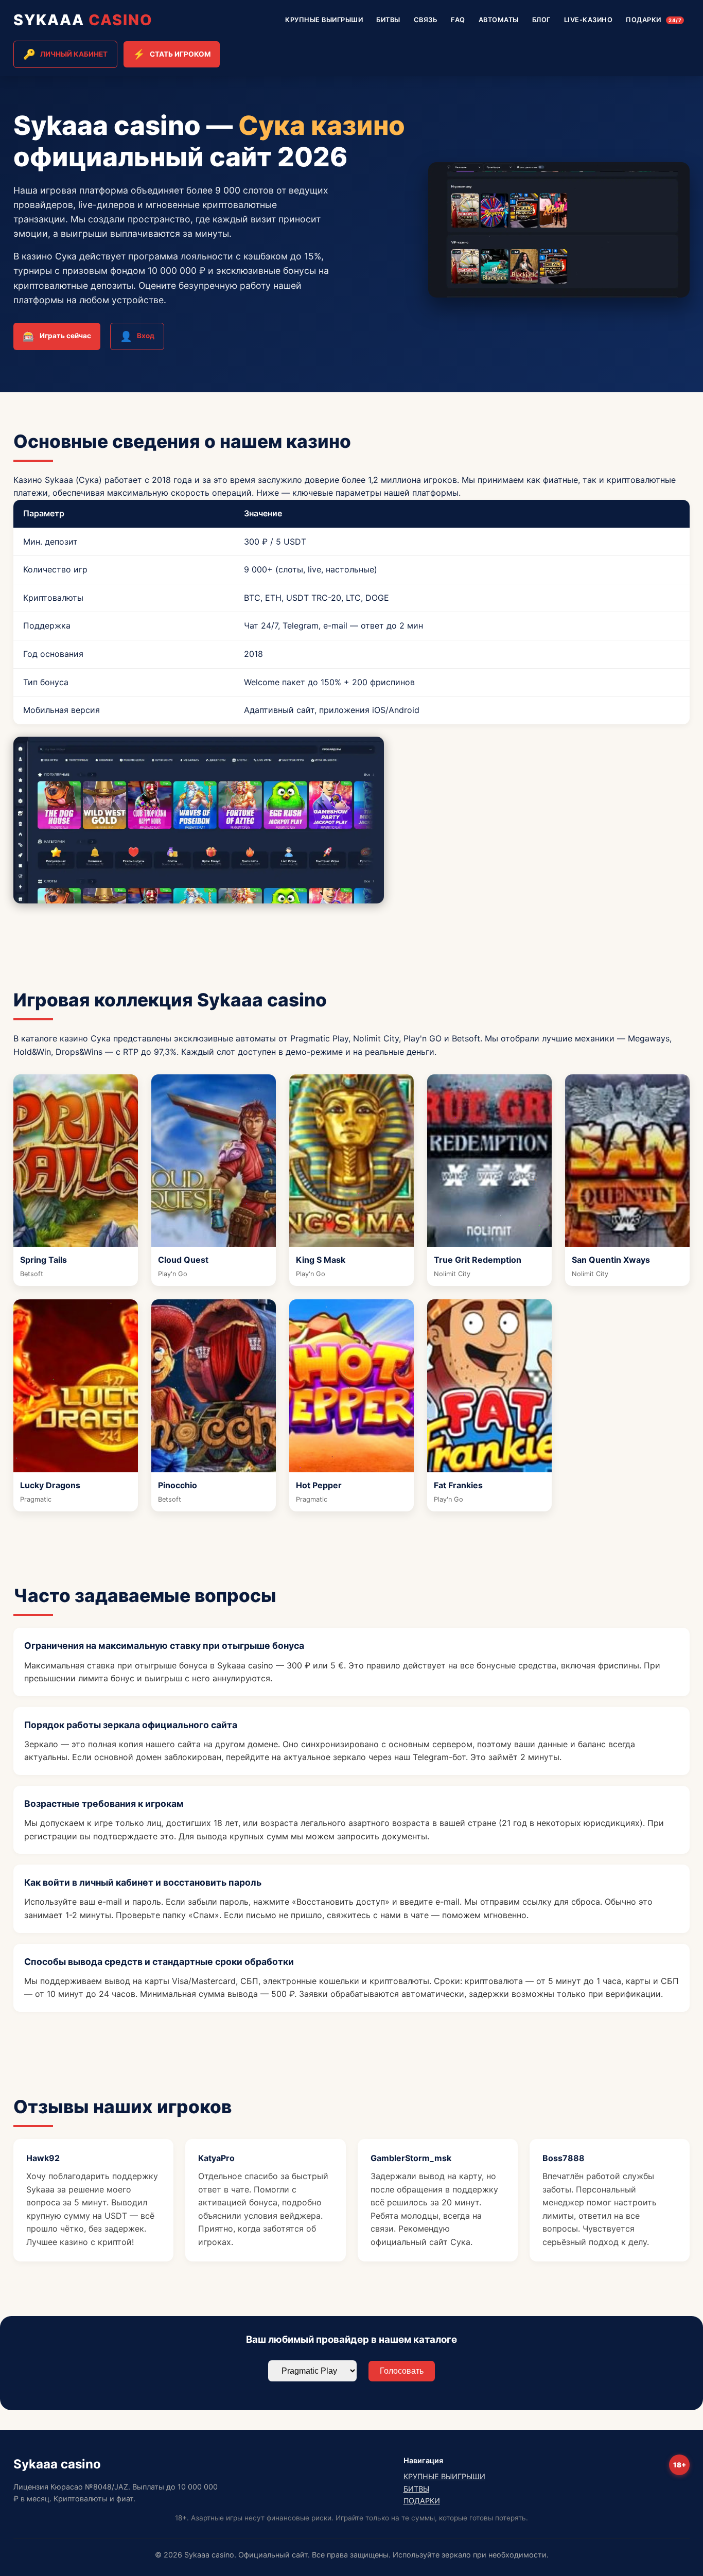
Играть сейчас (57, 336)
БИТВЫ (388, 20)
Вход (137, 336)
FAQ (458, 20)
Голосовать (402, 2371)
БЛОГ (541, 20)
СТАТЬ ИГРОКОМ (172, 54)
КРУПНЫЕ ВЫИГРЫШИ (324, 20)
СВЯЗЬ (426, 20)
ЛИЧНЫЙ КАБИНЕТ (65, 54)
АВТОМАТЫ (499, 20)
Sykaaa (83, 20)
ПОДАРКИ (654, 20)
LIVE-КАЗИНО (588, 20)
